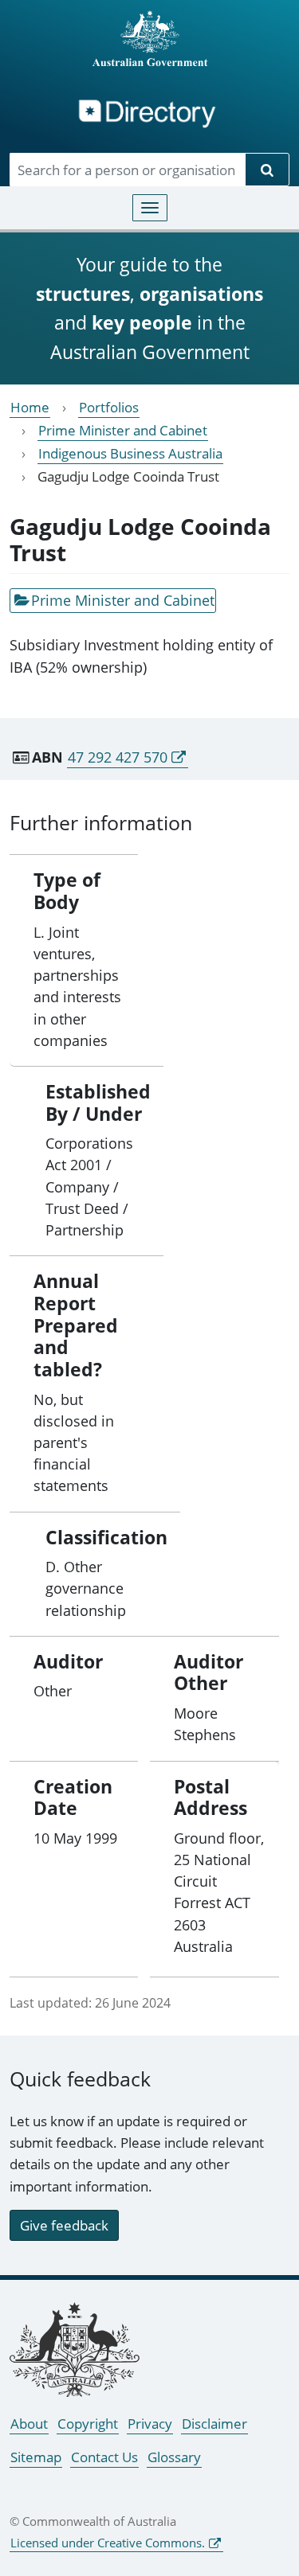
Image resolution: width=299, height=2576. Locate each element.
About (29, 2424)
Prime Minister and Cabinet (123, 430)
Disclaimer (214, 2424)
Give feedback (64, 2225)
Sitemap (36, 2457)
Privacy (150, 2424)
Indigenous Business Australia (130, 453)
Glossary (174, 2457)
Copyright (88, 2424)
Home (30, 407)
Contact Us (104, 2457)
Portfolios (109, 407)
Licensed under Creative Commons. (108, 2543)
